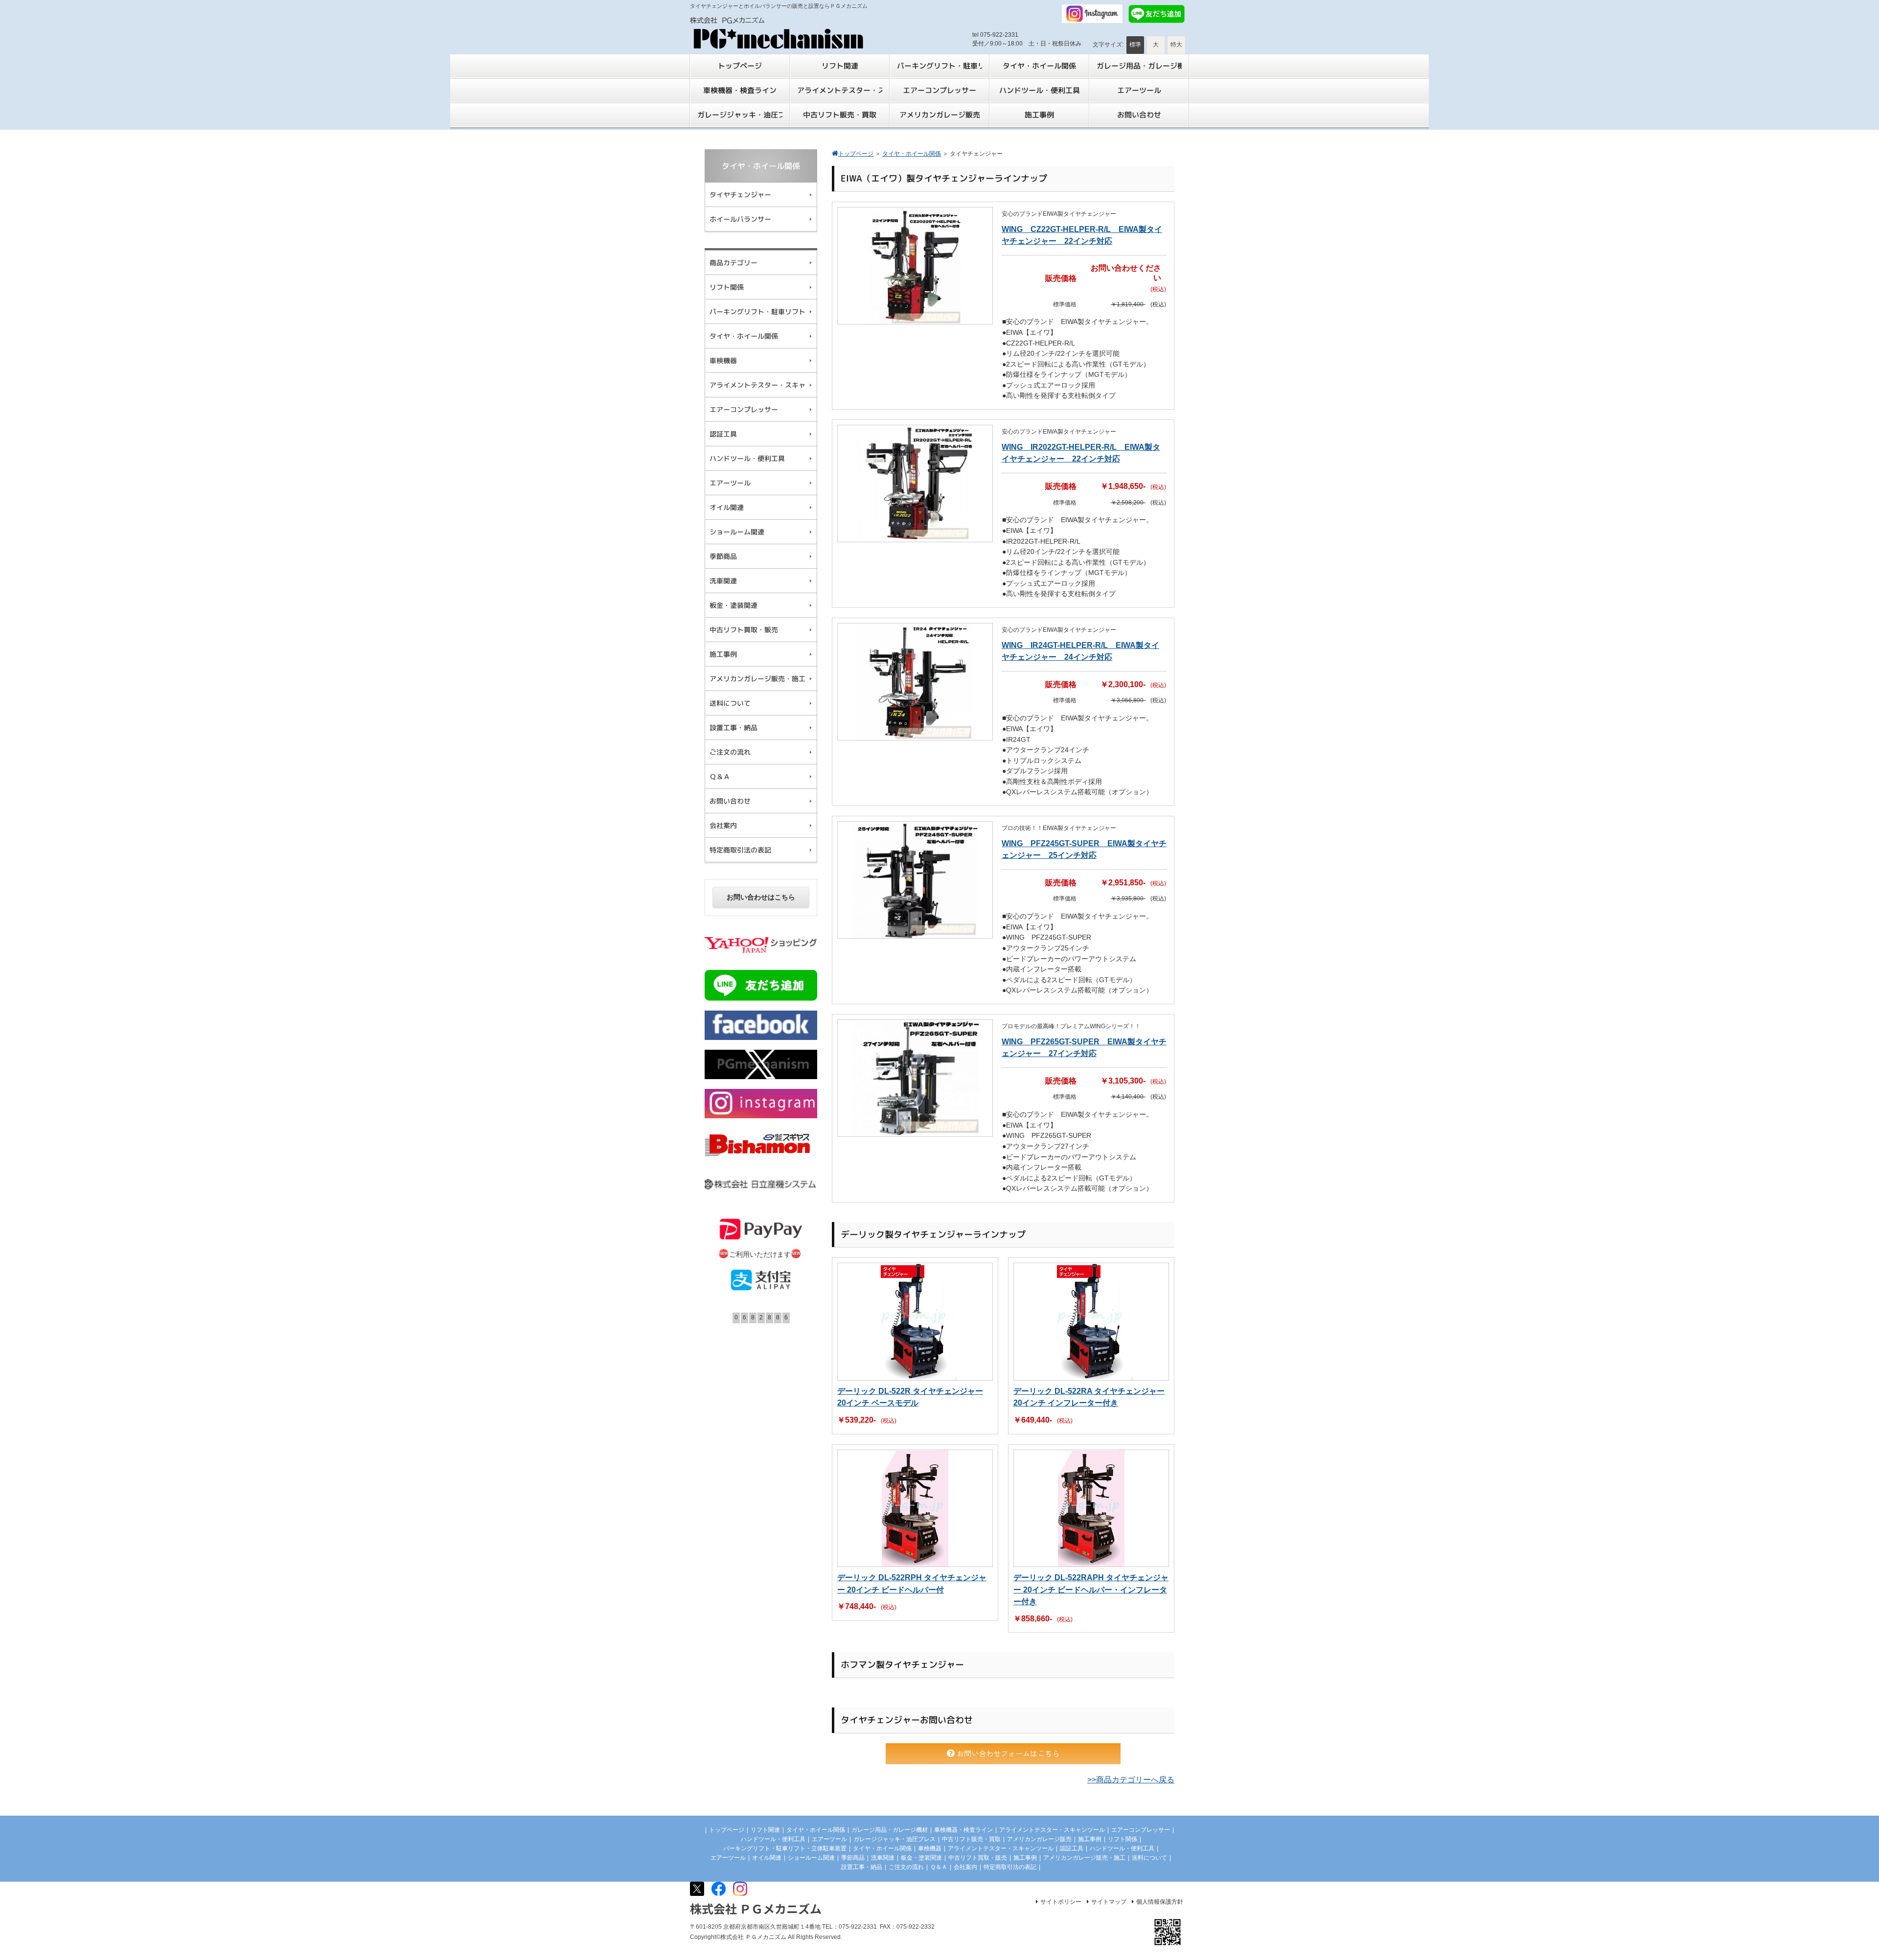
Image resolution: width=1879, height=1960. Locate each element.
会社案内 (965, 1867)
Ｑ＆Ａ (939, 1867)
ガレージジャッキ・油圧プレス (894, 1839)
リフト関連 (765, 1830)
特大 (1176, 45)
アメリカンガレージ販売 (1039, 1839)
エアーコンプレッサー (1141, 1830)
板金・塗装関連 (921, 1858)
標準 (1135, 45)
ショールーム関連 (811, 1858)
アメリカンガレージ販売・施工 (1084, 1858)
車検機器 (930, 1848)
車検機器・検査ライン (963, 1830)
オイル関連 (767, 1858)
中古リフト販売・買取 (971, 1839)
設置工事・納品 (862, 1867)
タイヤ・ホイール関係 (816, 1830)
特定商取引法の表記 (1010, 1867)
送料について (1149, 1858)
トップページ (727, 1830)
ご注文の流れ (906, 1867)
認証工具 (1072, 1848)
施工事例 (1090, 1839)
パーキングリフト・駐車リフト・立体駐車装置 (785, 1848)
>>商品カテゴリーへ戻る (1131, 1780)
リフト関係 (1123, 1839)
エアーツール (829, 1839)
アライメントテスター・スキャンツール (1052, 1830)
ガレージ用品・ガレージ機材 (890, 1830)
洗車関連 (883, 1858)
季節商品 (853, 1858)
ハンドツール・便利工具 (773, 1839)
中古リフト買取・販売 (978, 1858)
